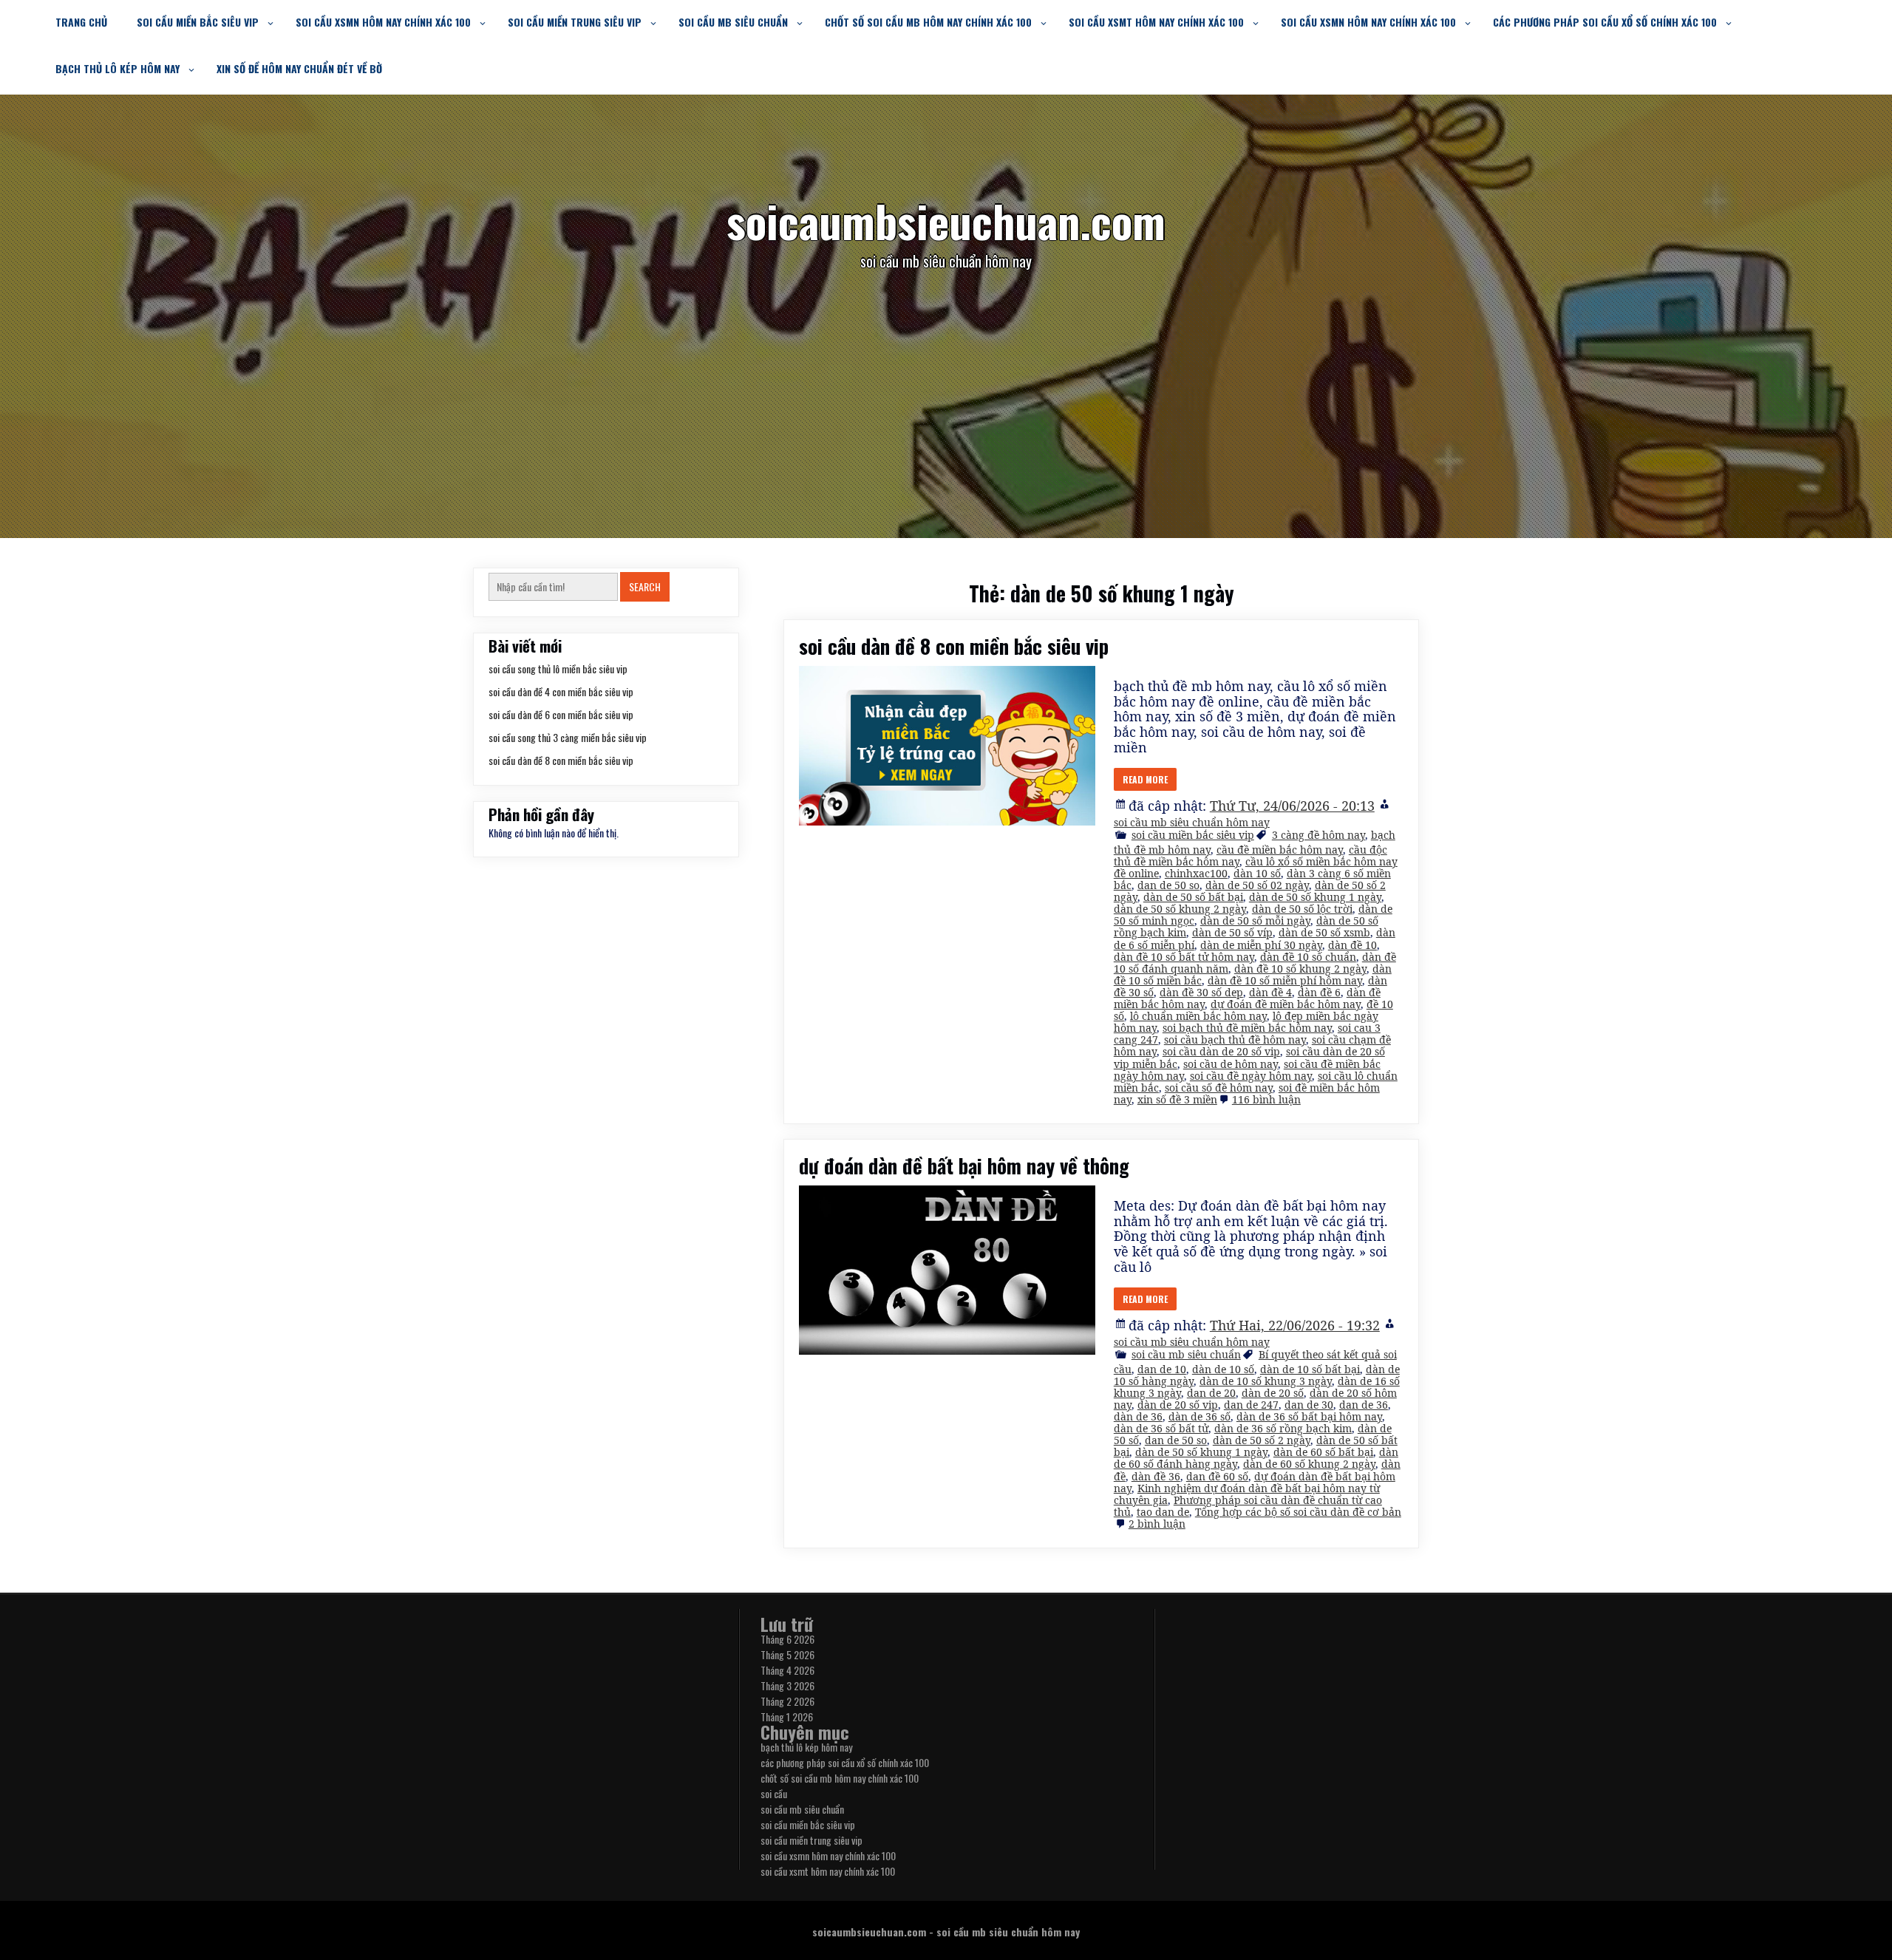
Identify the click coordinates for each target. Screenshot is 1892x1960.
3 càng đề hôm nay (1318, 835)
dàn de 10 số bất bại (1310, 1369)
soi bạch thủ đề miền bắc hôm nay (1247, 1028)
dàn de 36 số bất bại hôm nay (1309, 1416)
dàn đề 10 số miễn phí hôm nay (1285, 980)
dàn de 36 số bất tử (1161, 1428)
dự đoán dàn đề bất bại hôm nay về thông (964, 1166)
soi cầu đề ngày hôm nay (1251, 1076)
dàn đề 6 (1319, 992)
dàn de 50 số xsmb (1324, 932)
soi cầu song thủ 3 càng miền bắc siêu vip (568, 737)
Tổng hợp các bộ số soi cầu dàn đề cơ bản (1298, 1512)
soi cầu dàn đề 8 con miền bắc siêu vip (954, 646)
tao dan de (1163, 1512)
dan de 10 (1162, 1369)
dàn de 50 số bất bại (1193, 897)
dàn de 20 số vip (1178, 1405)
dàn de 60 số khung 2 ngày (1309, 1464)
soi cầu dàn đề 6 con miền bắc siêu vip (561, 714)
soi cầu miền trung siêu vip (575, 22)
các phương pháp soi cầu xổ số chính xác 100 (1605, 22)
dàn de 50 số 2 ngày (1262, 1440)
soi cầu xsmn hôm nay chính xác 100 (383, 22)
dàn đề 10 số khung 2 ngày (1300, 969)
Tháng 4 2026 (787, 1670)
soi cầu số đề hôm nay (1219, 1088)
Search (645, 586)
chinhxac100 (1196, 873)
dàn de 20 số (1273, 1393)
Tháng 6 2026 (787, 1639)
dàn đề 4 (1270, 992)
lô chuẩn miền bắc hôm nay (1198, 1016)
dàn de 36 (1138, 1416)
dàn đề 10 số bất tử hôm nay (1184, 957)
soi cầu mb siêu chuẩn (733, 22)
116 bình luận (1266, 1099)
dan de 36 (1364, 1405)
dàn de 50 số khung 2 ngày (1180, 909)
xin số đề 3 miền (1177, 1099)
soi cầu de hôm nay (1231, 1064)
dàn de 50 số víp (1232, 932)
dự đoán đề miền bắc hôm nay (1286, 1004)
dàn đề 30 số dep (1201, 992)
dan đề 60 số (1217, 1476)
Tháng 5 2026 (787, 1654)
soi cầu (774, 1793)
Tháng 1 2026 (787, 1716)
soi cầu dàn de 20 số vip (1221, 1051)
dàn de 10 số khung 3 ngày (1266, 1381)
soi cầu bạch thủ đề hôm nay (1235, 1039)
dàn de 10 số (1223, 1369)
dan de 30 (1309, 1405)
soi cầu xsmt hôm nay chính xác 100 (1156, 22)
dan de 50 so (1168, 885)
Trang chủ (81, 22)
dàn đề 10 (1352, 945)
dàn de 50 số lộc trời (1302, 909)
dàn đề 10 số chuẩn (1308, 957)
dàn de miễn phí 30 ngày (1261, 945)
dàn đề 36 (1156, 1476)
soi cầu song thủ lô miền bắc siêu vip (558, 668)
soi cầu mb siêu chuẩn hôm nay (1192, 822)
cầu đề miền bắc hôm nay (1280, 850)
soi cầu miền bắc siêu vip (198, 22)
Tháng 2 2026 (787, 1701)
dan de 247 (1251, 1405)
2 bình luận (1157, 1524)
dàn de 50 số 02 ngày (1257, 885)
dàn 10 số (1257, 873)
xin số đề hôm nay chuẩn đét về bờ (299, 68)
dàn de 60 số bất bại (1323, 1452)
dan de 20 (1211, 1393)
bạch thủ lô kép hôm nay (118, 68)
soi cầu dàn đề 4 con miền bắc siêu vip (561, 691)
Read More (1145, 779)
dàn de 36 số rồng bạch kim (1283, 1428)
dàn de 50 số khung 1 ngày (1315, 897)
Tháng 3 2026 (787, 1685)
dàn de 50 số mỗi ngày (1255, 921)
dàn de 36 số (1199, 1416)
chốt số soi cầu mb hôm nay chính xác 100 (928, 22)
